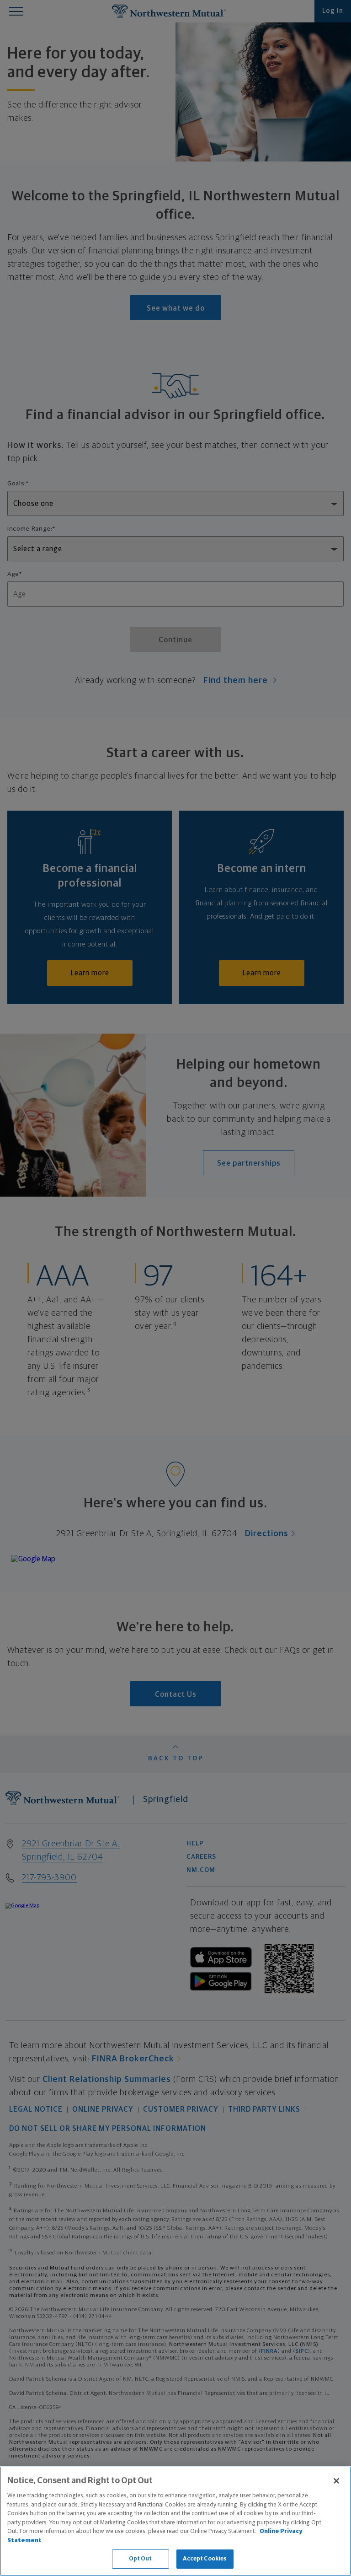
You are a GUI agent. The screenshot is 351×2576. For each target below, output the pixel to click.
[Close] (336, 2481)
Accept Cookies (205, 2559)
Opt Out (141, 2559)
